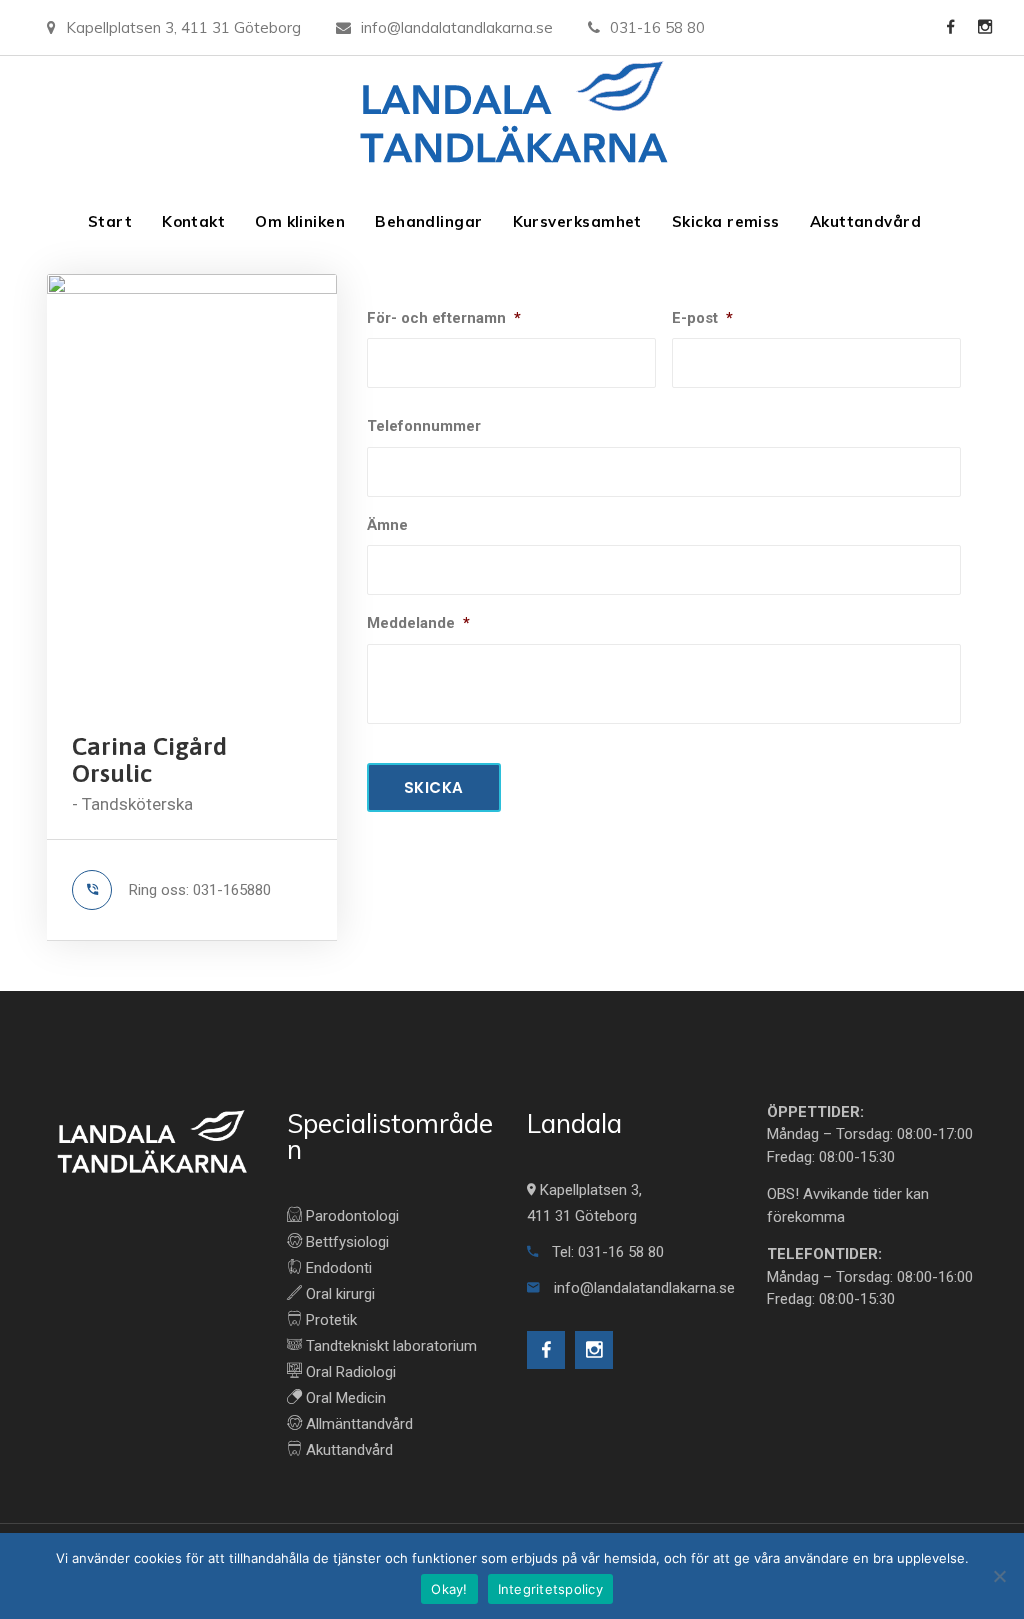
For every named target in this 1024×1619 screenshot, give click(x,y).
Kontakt (193, 221)
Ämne (387, 525)
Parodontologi (350, 1216)
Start (110, 221)
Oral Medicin (344, 1398)
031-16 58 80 (657, 27)
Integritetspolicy (550, 1589)
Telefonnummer (424, 426)
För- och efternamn (444, 318)
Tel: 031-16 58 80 (606, 1252)
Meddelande (418, 623)
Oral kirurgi (338, 1294)
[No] (999, 1576)
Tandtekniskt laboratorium (389, 1346)
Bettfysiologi (345, 1242)
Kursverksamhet (577, 221)
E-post (702, 318)
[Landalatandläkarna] (512, 117)
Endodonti (337, 1268)
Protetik (329, 1320)
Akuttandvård (865, 221)
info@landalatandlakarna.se (457, 27)
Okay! (449, 1589)
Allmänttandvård (357, 1424)
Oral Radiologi (349, 1372)
